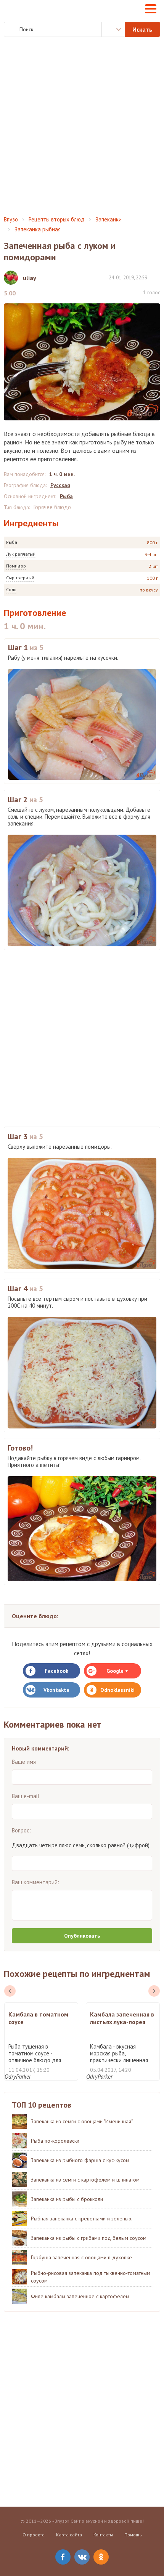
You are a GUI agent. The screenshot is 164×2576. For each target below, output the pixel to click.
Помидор (16, 566)
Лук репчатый (21, 554)
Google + (117, 1671)
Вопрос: (21, 1830)
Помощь (133, 2535)
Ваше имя (24, 1762)
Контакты (103, 2535)
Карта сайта (69, 2535)
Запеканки (109, 219)
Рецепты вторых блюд (57, 219)
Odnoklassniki (117, 1690)
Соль (11, 589)
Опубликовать (82, 1936)
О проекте (34, 2535)
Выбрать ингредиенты (113, 29)
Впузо (11, 219)
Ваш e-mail (26, 1796)
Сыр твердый (20, 578)
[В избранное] (156, 277)
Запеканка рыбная (38, 229)
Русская (60, 485)
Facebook (56, 1671)
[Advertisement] (82, 127)
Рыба (12, 542)
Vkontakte (56, 1690)
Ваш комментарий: (35, 1882)
